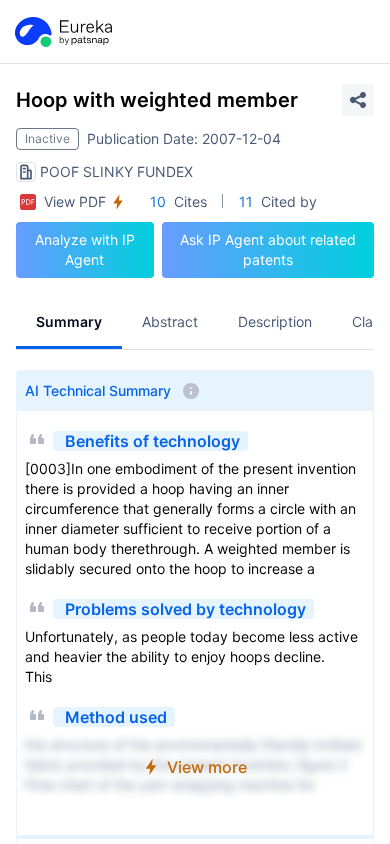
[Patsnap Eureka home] (62, 32)
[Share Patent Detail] (358, 100)
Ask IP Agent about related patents (268, 249)
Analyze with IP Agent (85, 249)
